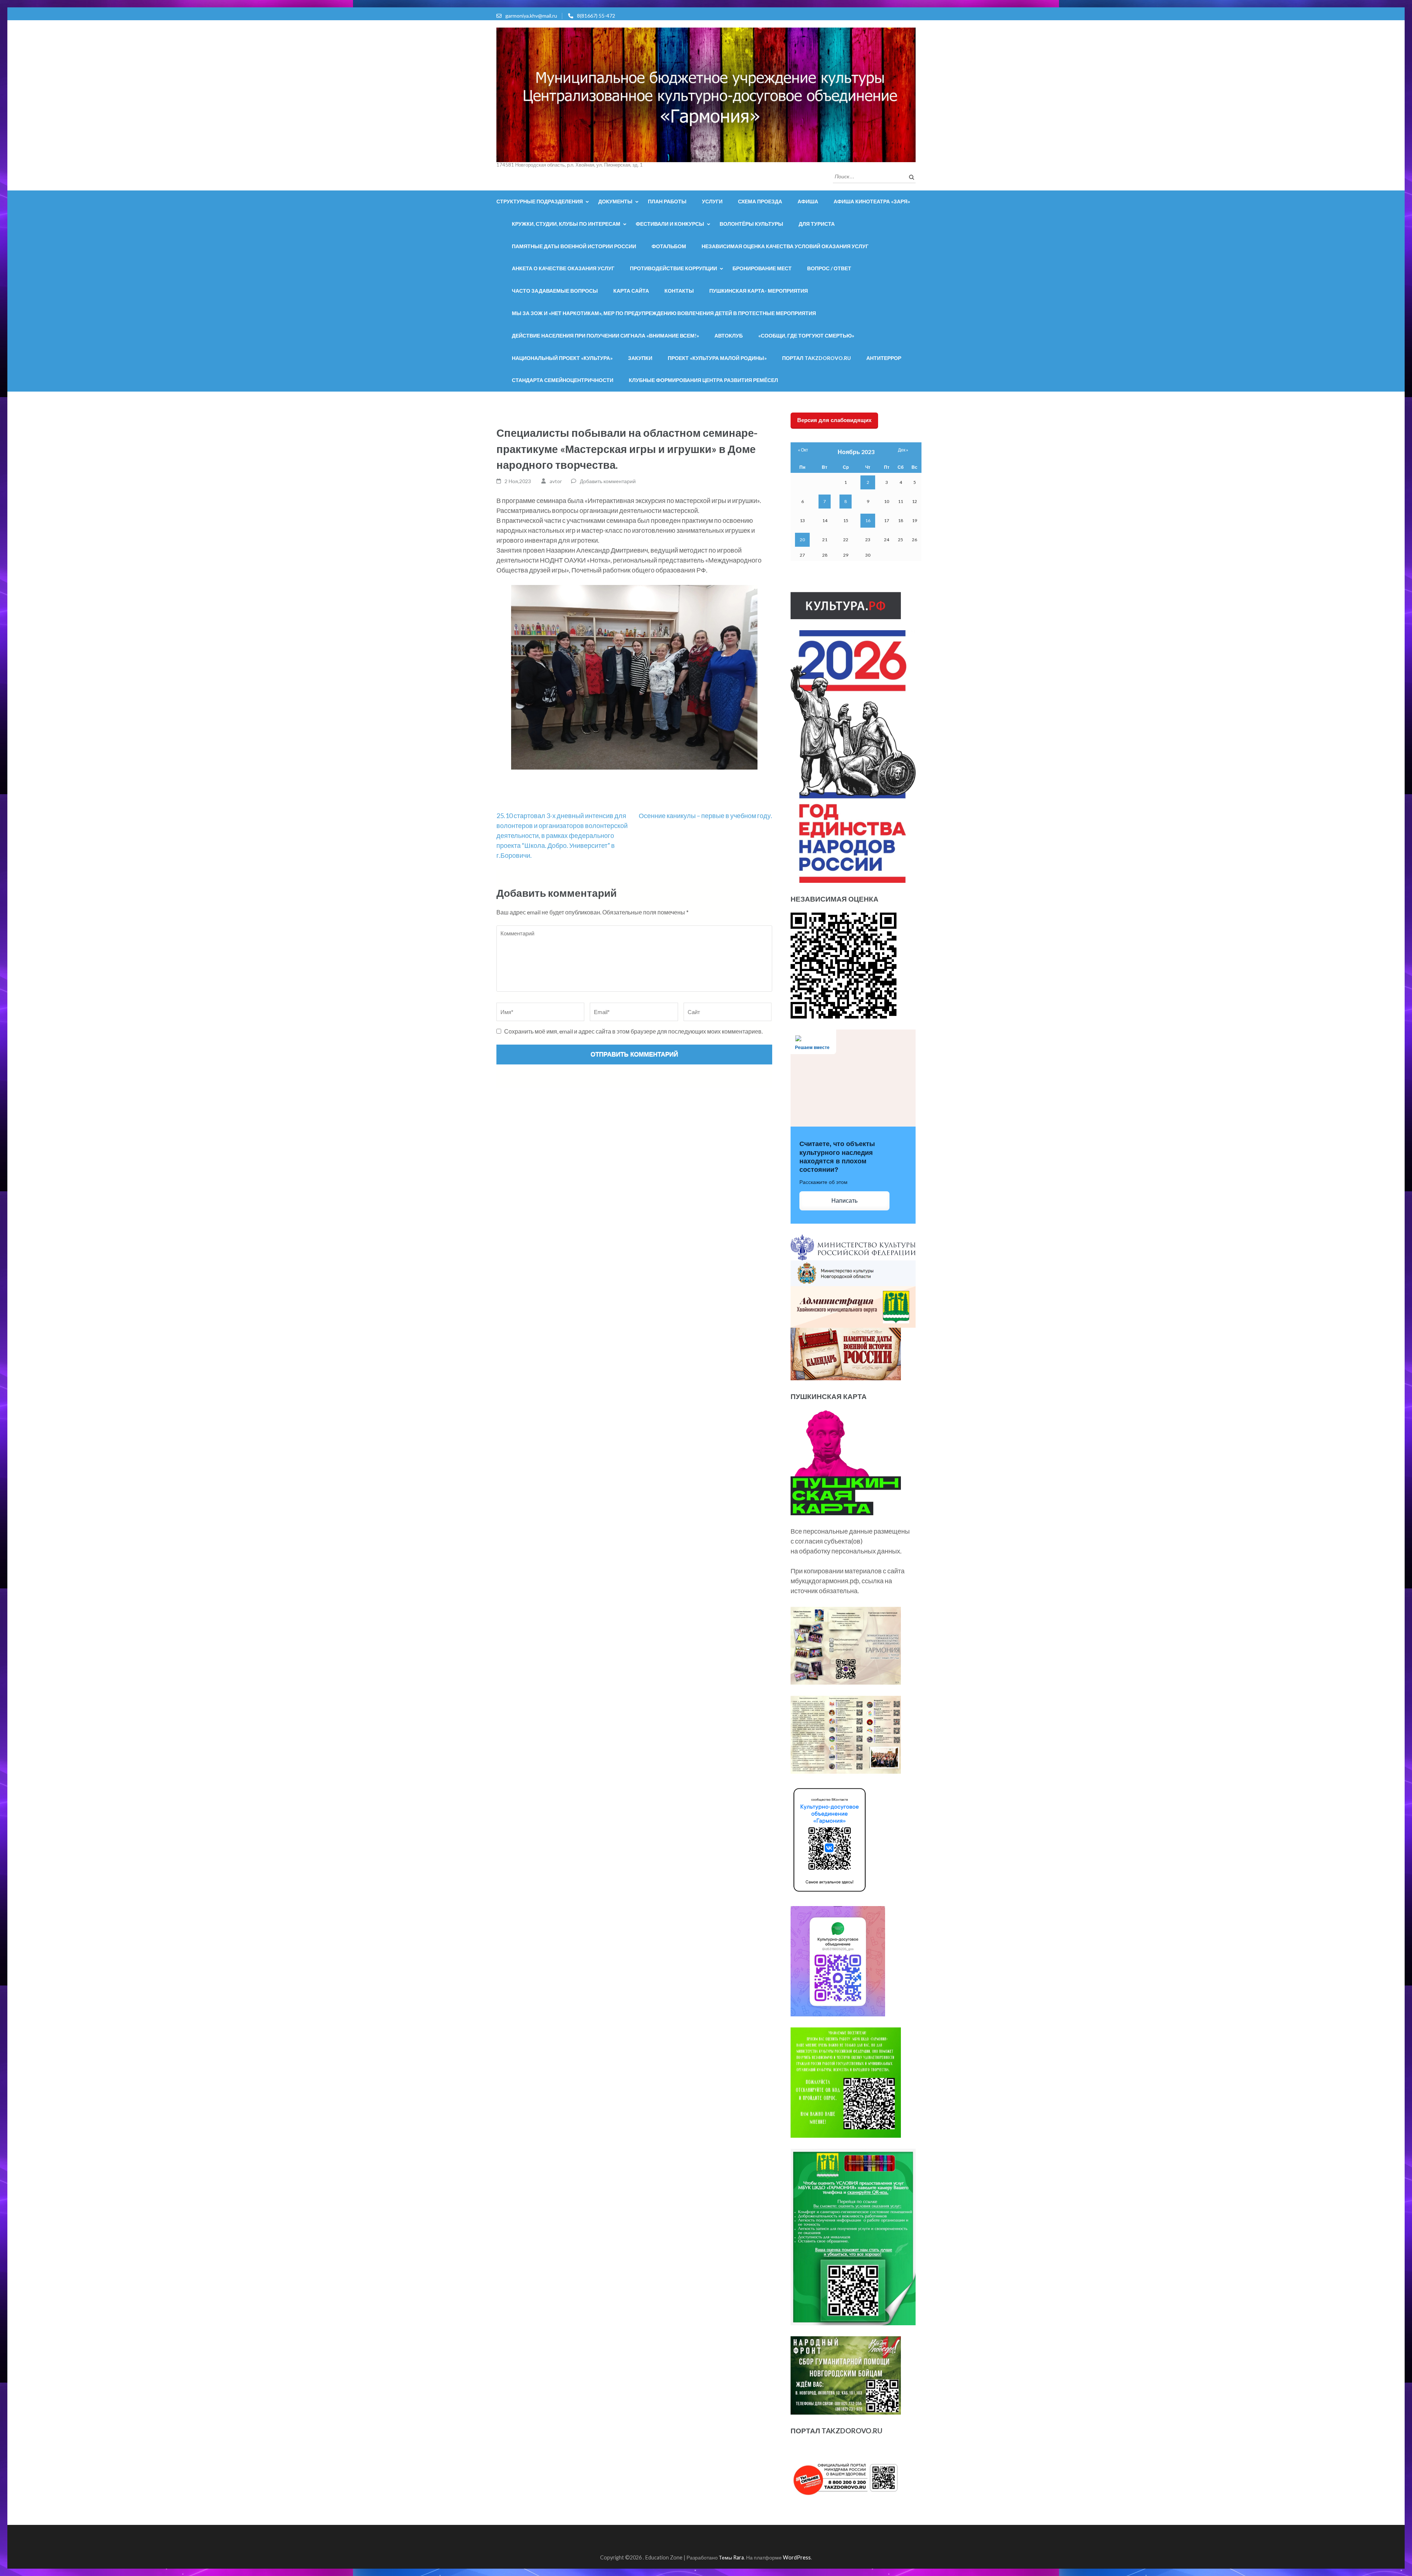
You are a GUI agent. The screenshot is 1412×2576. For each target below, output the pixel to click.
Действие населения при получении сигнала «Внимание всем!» (605, 336)
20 (802, 540)
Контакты (679, 291)
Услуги (712, 201)
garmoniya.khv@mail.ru (531, 16)
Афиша (808, 201)
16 (868, 520)
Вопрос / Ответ (829, 268)
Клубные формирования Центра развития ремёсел (703, 380)
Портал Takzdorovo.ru (816, 358)
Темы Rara (731, 2557)
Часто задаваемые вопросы (555, 291)
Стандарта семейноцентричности (563, 380)
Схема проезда (760, 201)
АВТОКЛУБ (729, 336)
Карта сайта (631, 291)
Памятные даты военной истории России (574, 246)
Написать (844, 1201)
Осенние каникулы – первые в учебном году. (705, 816)
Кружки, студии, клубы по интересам (566, 224)
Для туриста (817, 224)
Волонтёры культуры (751, 224)
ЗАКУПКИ (640, 358)
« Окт (803, 450)
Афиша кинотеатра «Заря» (872, 201)
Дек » (903, 450)
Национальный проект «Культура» (562, 358)
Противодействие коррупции (673, 268)
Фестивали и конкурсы (670, 224)
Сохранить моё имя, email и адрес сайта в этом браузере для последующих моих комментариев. (633, 1031)
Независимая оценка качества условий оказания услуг (785, 246)
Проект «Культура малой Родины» (717, 358)
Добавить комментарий (608, 481)
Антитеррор (884, 358)
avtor (556, 481)
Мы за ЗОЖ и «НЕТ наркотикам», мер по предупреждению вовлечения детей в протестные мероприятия (664, 313)
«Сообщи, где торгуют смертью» (806, 336)
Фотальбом (669, 246)
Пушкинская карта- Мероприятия (759, 291)
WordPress (797, 2557)
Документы (615, 201)
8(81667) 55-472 (596, 16)
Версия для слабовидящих (834, 420)
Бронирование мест (762, 268)
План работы (667, 201)
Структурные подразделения (540, 201)
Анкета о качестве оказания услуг (563, 268)
